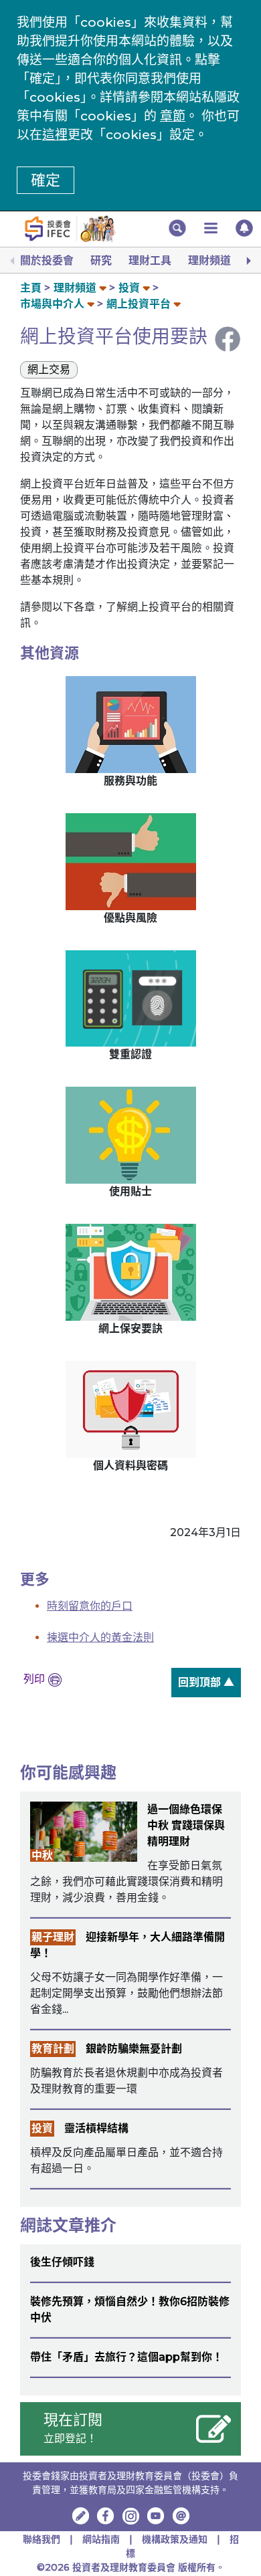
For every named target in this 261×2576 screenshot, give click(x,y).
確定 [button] (46, 180)
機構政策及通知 (176, 2539)
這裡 (55, 135)
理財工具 (150, 260)
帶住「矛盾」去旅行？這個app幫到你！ (126, 2357)
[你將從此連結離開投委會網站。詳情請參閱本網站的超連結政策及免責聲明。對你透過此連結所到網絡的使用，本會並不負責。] (106, 2516)
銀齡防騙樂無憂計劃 (134, 2049)
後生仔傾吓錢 (62, 2262)
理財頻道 (209, 260)
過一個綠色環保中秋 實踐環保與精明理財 (186, 1825)
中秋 (42, 1855)
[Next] (248, 261)
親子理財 (53, 1937)
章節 (173, 116)
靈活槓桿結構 (96, 2128)
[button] (177, 228)
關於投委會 (47, 260)
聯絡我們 (41, 2539)
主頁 (31, 288)
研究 (101, 260)
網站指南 (101, 2539)
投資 (129, 288)
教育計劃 (53, 2049)
